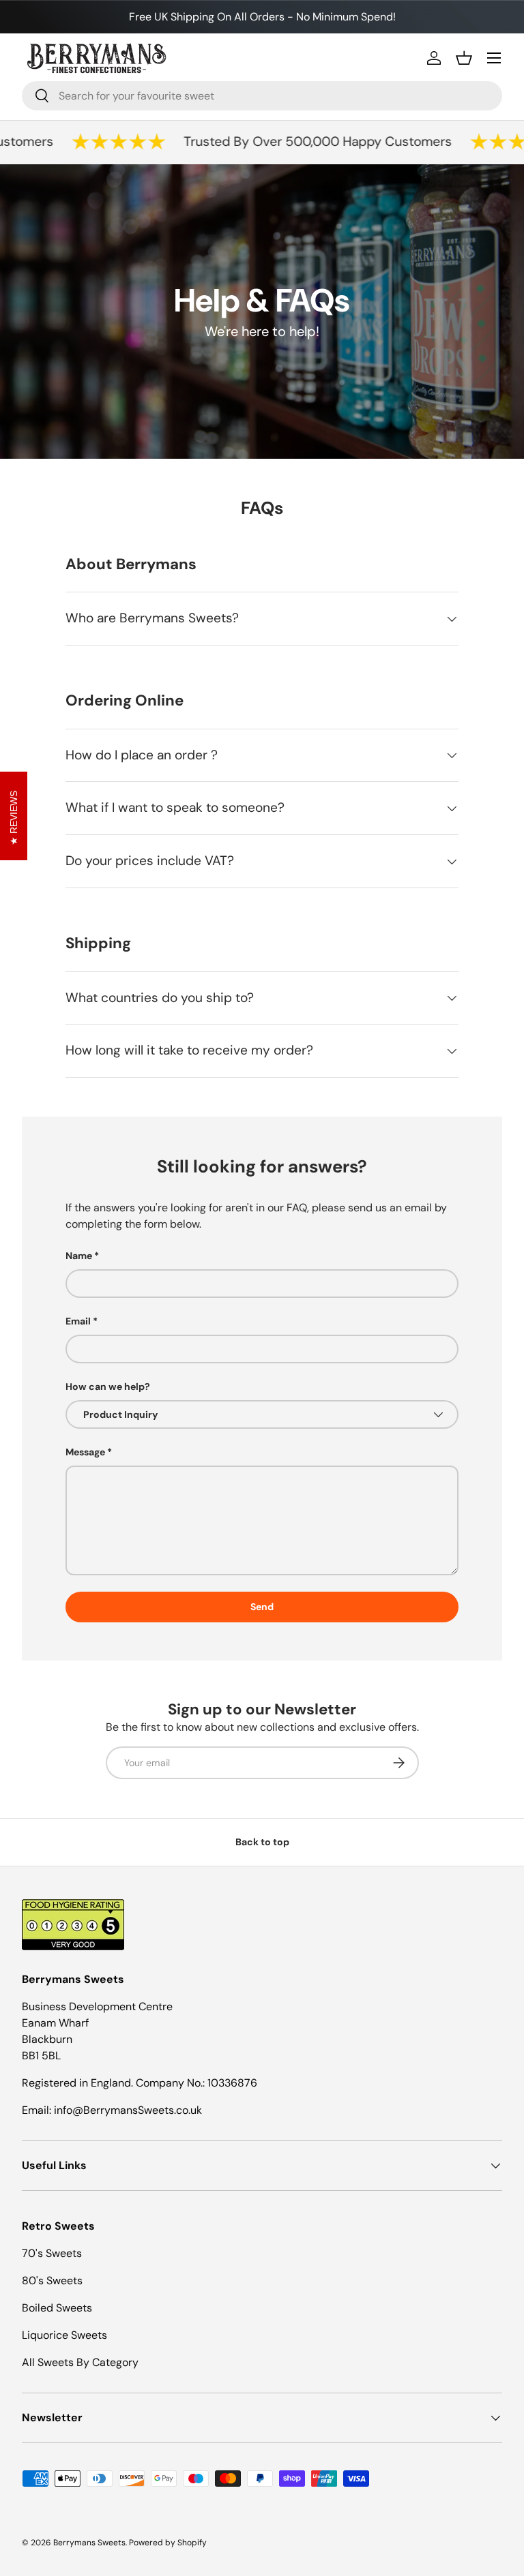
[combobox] (262, 96)
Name (79, 1256)
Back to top (262, 1842)
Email (78, 1321)
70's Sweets (52, 2253)
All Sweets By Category (80, 2362)
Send (262, 1607)
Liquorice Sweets (64, 2335)
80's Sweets (52, 2280)
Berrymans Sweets (89, 2543)
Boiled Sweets (57, 2308)
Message (85, 1452)
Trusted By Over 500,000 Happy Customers (303, 141)
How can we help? (108, 1387)
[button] (464, 58)
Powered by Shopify (168, 2543)
